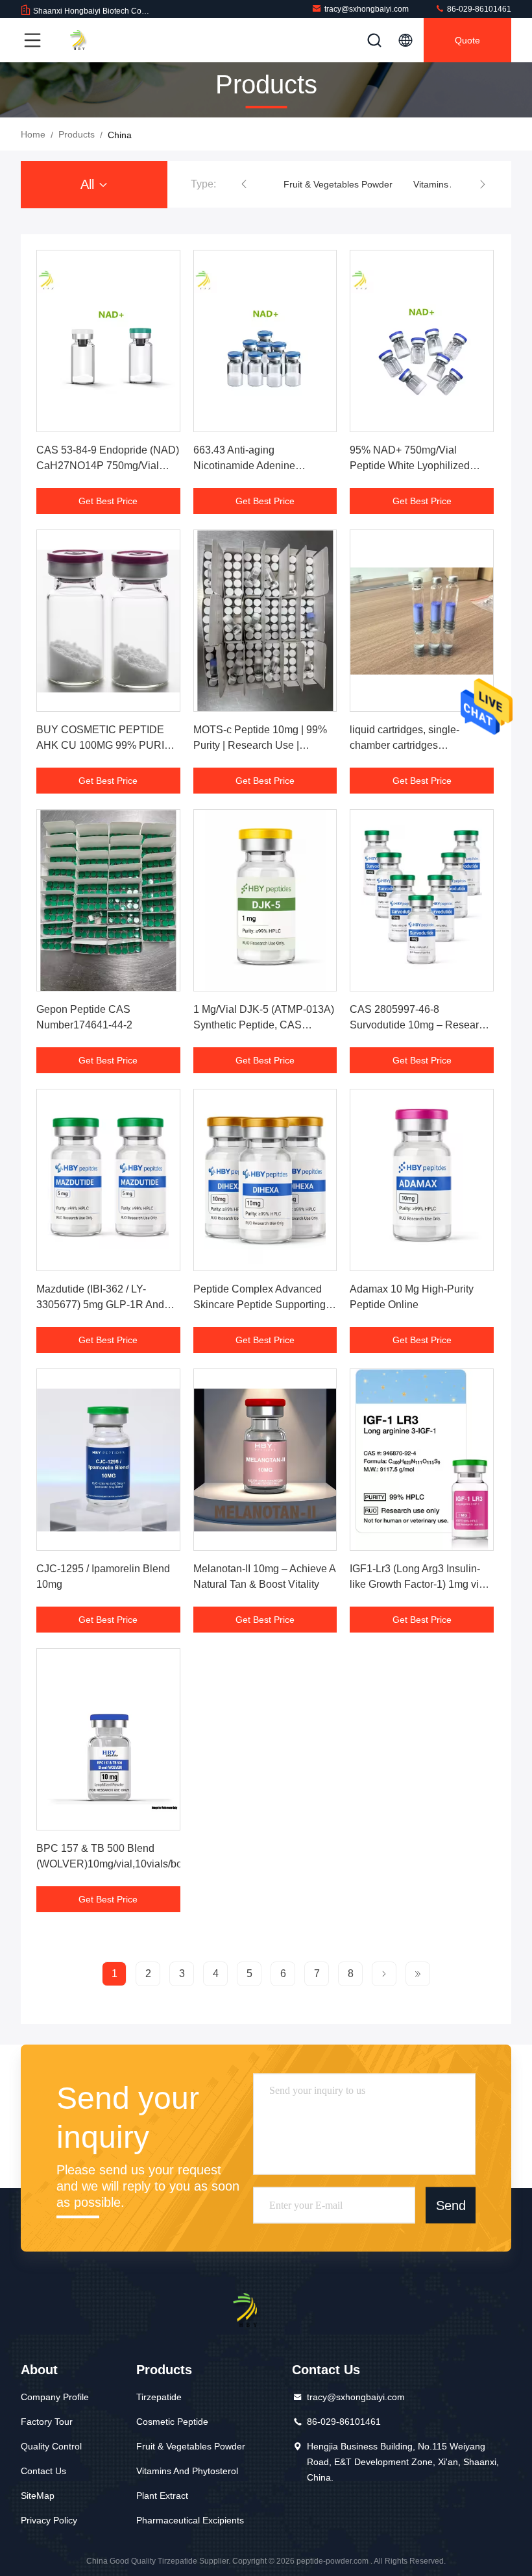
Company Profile (55, 2397)
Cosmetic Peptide (172, 2422)
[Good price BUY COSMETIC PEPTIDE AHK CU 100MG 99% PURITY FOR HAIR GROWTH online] (108, 621)
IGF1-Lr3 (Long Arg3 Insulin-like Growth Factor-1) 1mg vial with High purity (418, 1584)
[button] (244, 184)
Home (33, 134)
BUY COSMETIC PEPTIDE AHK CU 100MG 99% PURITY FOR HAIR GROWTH (107, 745)
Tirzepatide (159, 2397)
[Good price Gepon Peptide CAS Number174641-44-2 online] (108, 900)
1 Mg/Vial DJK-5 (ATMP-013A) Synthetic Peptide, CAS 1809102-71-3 (264, 1025)
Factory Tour (47, 2422)
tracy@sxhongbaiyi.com (367, 9)
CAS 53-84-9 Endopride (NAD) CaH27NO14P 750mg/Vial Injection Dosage (108, 466)
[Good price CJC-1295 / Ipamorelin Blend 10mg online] (108, 1460)
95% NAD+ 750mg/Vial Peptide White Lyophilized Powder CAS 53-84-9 (410, 466)
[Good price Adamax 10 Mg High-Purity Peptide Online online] (422, 1180)
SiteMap (38, 2496)
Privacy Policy (49, 2520)
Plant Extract (162, 2496)
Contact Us (43, 2471)
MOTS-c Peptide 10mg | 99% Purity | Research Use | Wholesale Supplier (260, 745)
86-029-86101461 (478, 9)
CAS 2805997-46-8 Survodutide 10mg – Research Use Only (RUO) (420, 1025)
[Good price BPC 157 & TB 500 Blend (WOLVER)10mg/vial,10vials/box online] (108, 1739)
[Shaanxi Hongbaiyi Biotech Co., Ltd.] (90, 40)
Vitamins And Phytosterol (187, 2471)
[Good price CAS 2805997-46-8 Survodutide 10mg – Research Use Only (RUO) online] (422, 900)
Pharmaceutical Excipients (190, 2520)
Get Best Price (108, 501)
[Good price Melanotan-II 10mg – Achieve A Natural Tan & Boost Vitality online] (265, 1460)
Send (451, 2205)
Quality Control (51, 2446)
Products (77, 134)
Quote (467, 40)
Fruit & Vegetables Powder (338, 184)
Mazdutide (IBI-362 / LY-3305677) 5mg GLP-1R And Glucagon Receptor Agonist (100, 1305)
